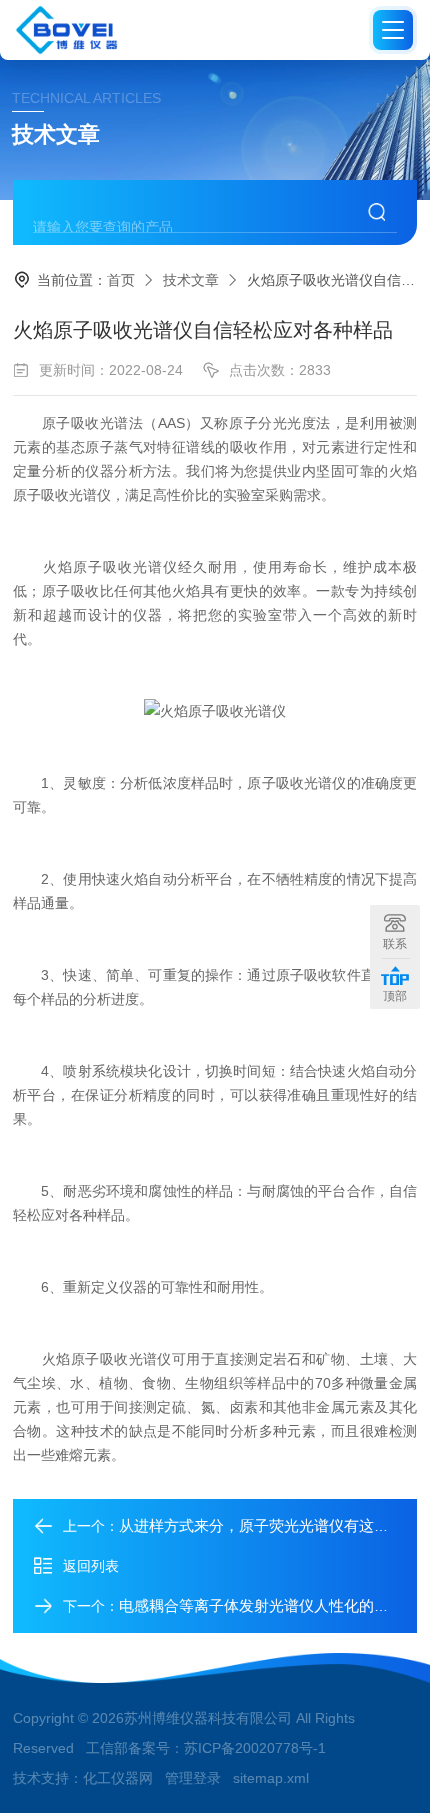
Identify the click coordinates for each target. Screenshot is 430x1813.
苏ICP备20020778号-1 (255, 1748)
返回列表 (91, 1566)
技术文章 (191, 280)
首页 (121, 280)
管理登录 (193, 1778)
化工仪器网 (118, 1778)
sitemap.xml (271, 1778)
